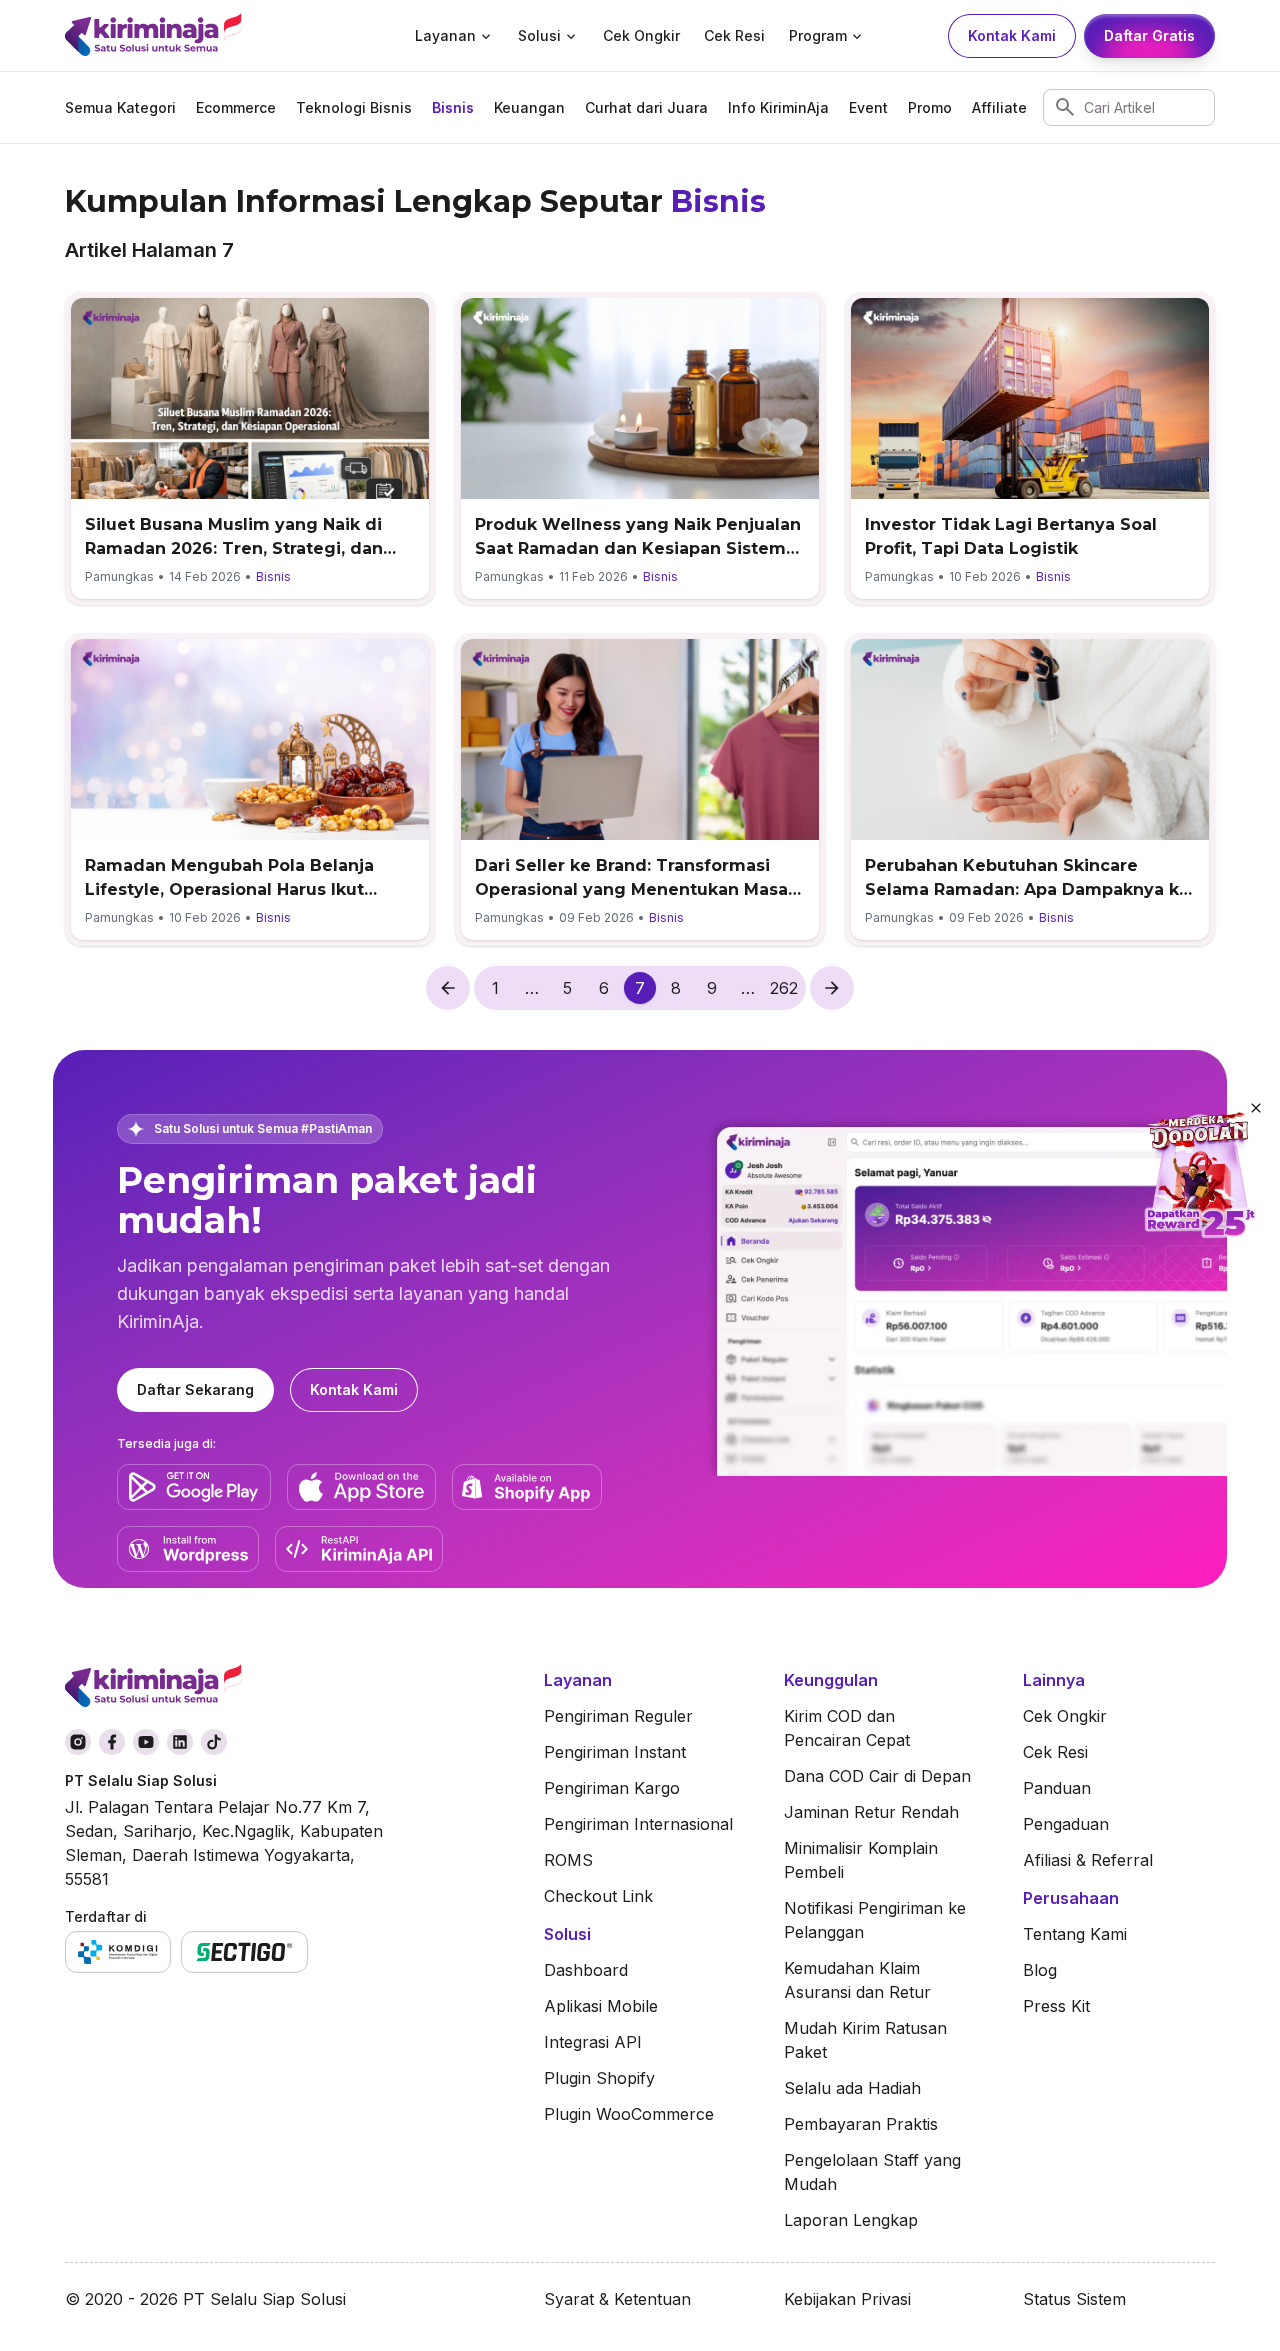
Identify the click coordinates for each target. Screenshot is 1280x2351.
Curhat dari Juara (646, 107)
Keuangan (529, 107)
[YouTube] (146, 1742)
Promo (930, 107)
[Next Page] (832, 988)
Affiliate (999, 107)
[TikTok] (214, 1742)
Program (818, 35)
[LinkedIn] (180, 1742)
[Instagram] (78, 1742)
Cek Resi (734, 35)
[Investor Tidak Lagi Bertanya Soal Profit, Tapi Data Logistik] (1030, 448)
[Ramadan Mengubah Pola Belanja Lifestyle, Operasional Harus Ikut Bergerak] (250, 789)
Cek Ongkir (641, 35)
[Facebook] (112, 1742)
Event (868, 107)
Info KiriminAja (778, 107)
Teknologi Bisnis (354, 107)
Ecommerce (236, 107)
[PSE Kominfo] (118, 1952)
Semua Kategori (120, 107)
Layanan (445, 35)
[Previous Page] (448, 988)
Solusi (539, 35)
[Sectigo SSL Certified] (244, 1952)
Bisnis (453, 107)
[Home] (192, 36)
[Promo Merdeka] (1200, 1176)
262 (784, 988)
